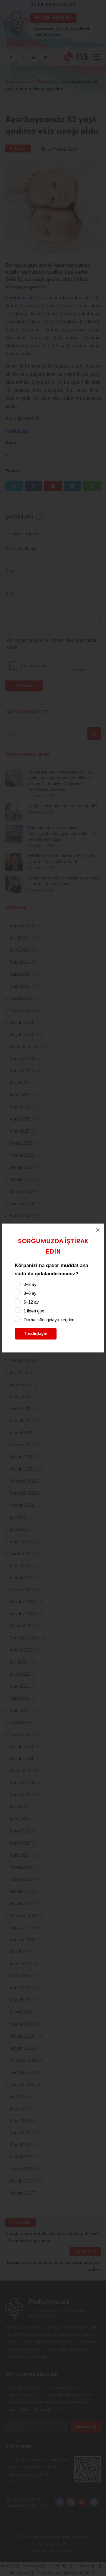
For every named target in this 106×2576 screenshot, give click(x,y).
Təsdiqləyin (36, 1333)
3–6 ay (30, 1293)
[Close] (98, 1230)
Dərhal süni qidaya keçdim (49, 1320)
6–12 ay (31, 1302)
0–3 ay (30, 1284)
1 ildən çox (34, 1311)
